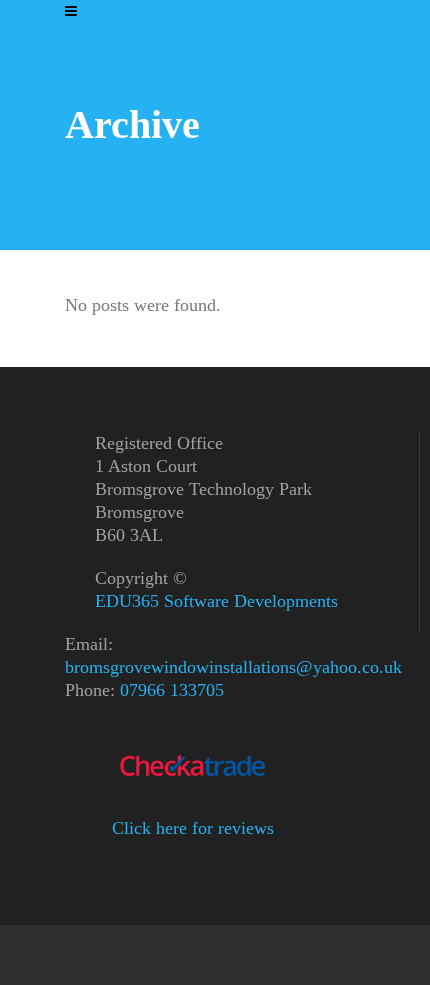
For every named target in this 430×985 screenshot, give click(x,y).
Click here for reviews (193, 828)
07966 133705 (172, 690)
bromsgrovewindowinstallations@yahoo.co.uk (233, 667)
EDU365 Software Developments (216, 601)
